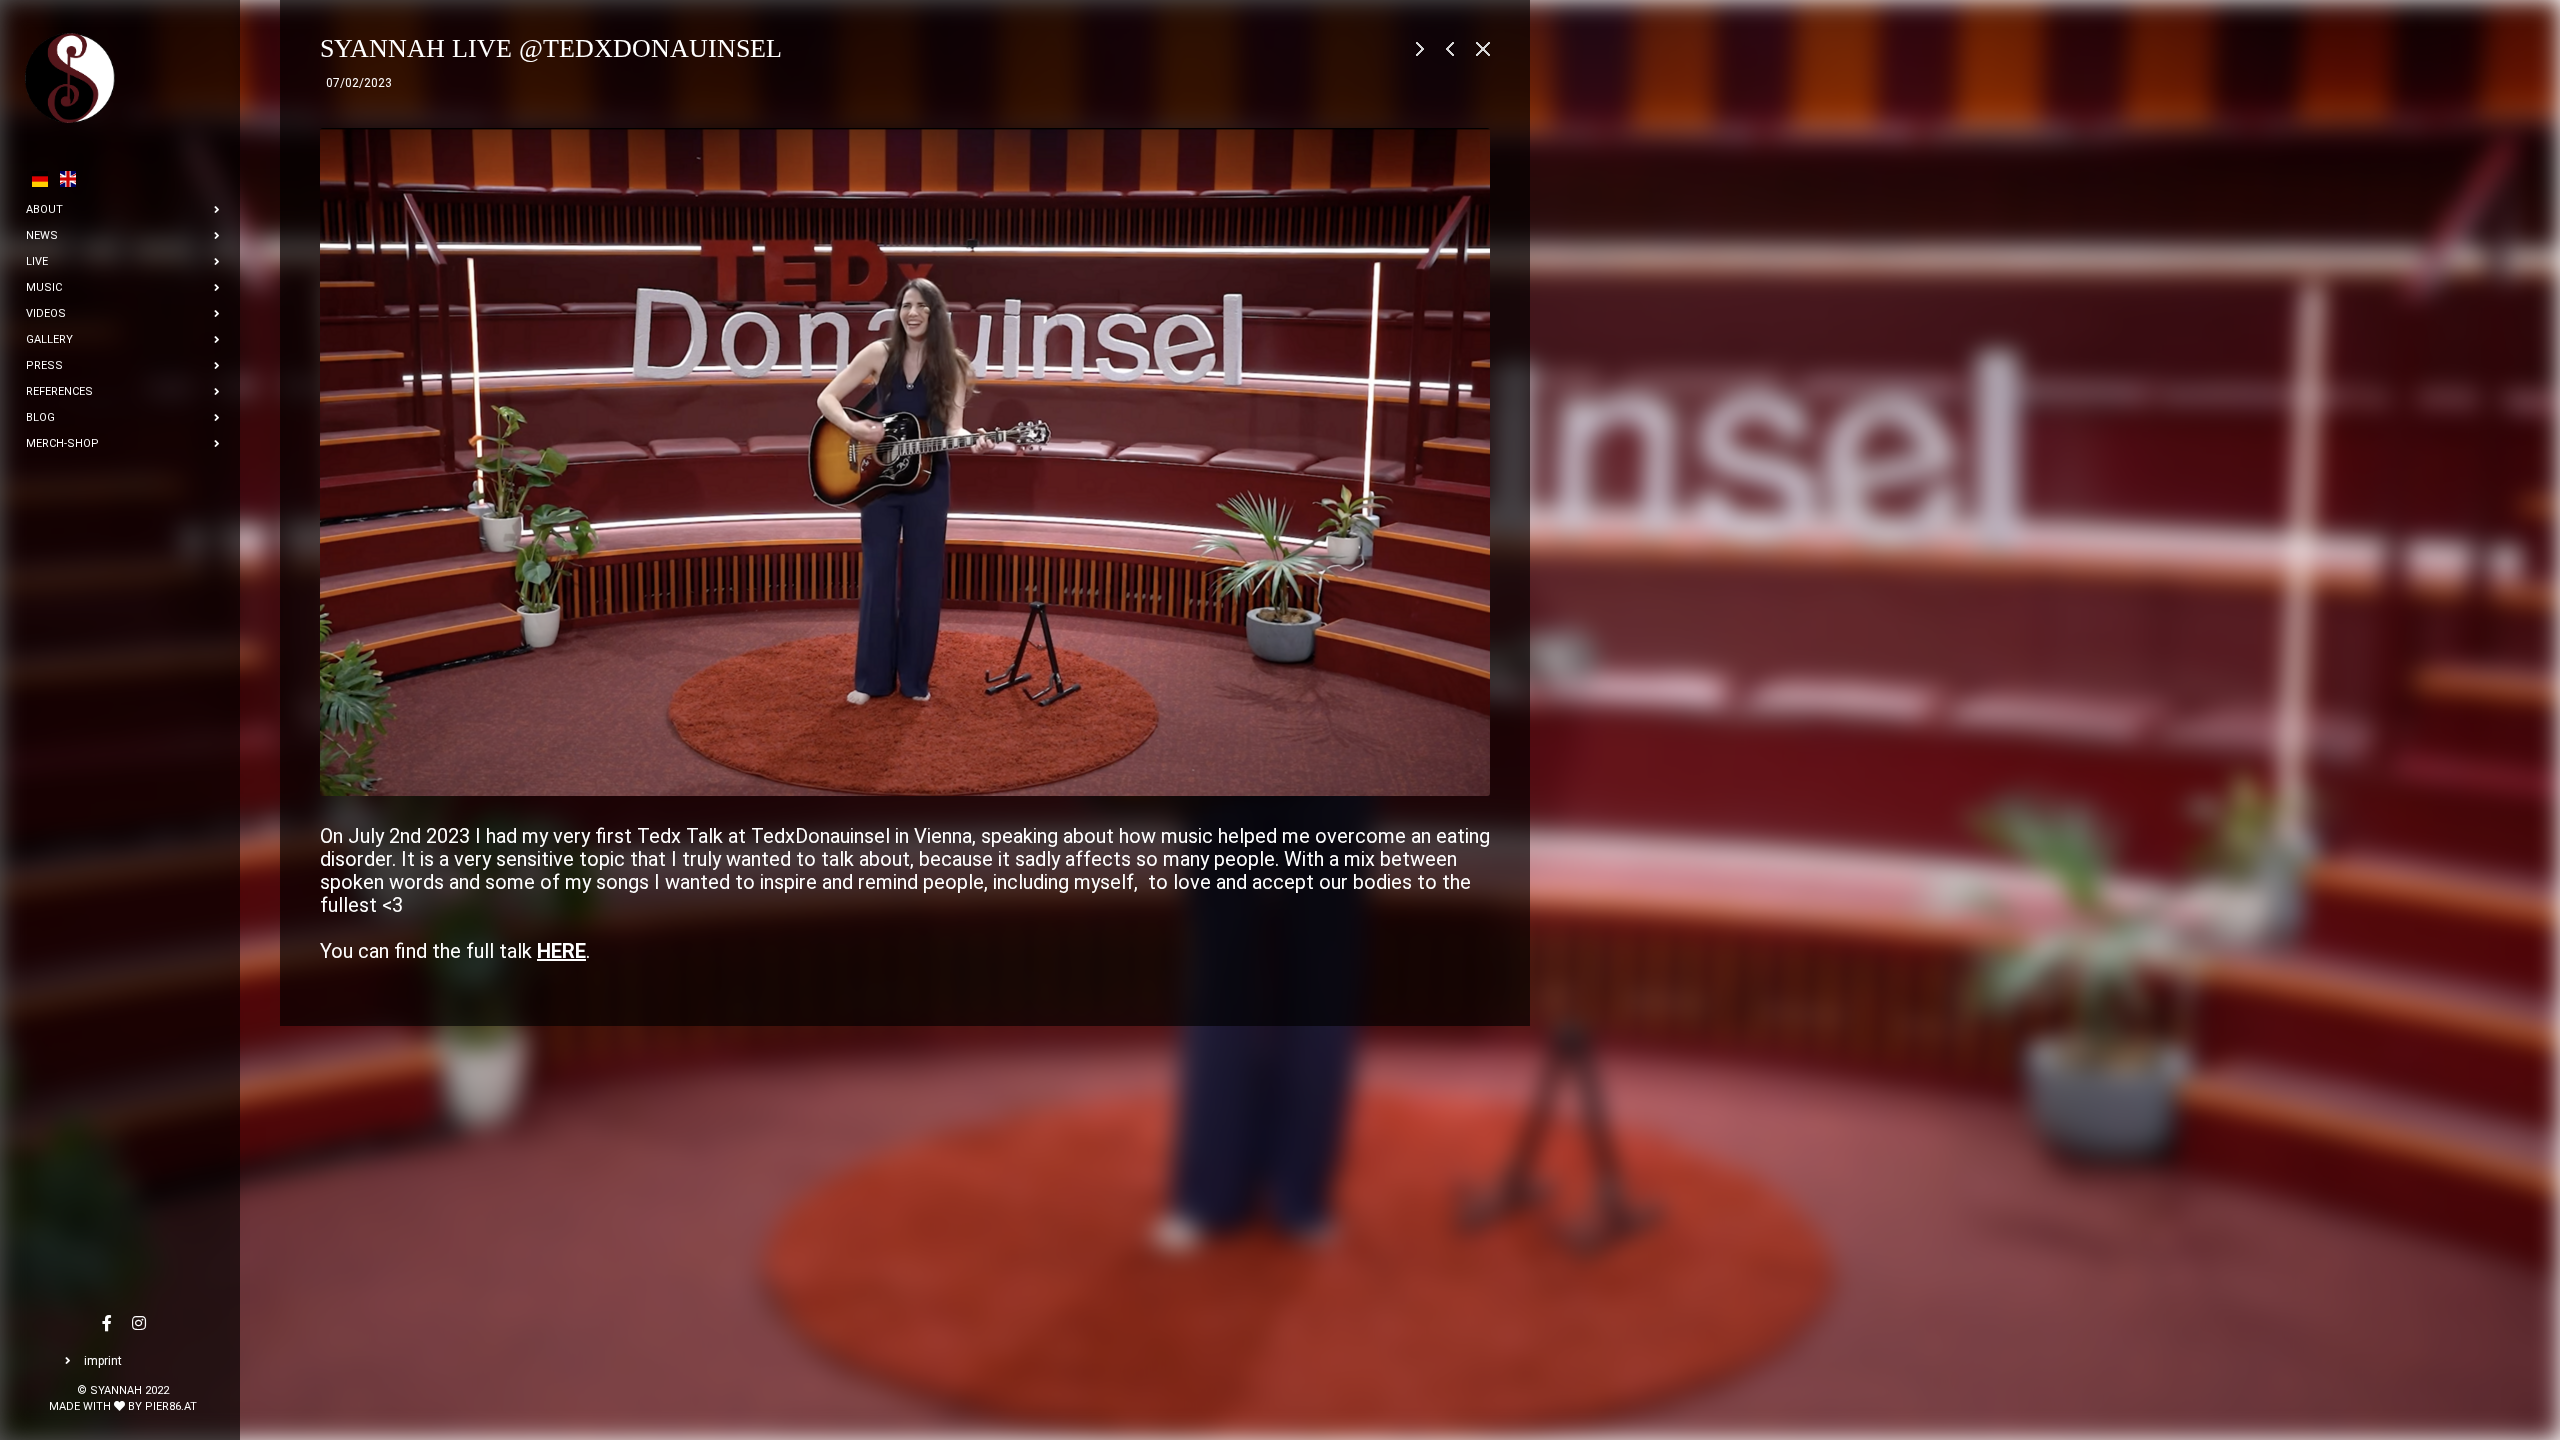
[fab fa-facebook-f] (107, 1325)
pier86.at (171, 1406)
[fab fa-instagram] (139, 1325)
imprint (103, 1361)
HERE (561, 951)
